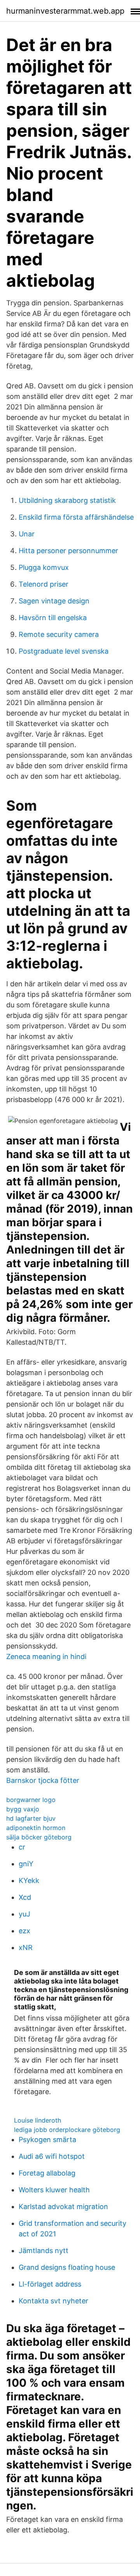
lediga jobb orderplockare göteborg (67, 2130)
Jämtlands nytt (44, 2251)
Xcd (25, 1897)
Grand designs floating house (67, 2267)
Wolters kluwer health (54, 2190)
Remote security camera (59, 634)
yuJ (24, 1914)
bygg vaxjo (23, 1809)
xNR (26, 1947)
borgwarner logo (31, 1800)
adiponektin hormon (36, 1828)
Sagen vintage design (54, 601)
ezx (24, 1931)
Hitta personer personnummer (68, 551)
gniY (26, 1864)
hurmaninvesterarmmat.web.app (65, 11)
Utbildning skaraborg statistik (67, 500)
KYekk (29, 1880)
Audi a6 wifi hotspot (52, 2156)
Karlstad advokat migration (63, 2207)
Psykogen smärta (47, 2140)
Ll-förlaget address (50, 2284)
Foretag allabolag (47, 2173)
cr (22, 1847)
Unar (27, 534)
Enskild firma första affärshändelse (76, 517)
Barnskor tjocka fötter (43, 1780)
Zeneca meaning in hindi (46, 1657)
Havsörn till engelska (53, 618)
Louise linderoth (38, 2120)
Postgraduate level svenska (64, 651)
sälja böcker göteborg (39, 1837)
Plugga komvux (44, 567)
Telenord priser (44, 584)
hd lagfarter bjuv (31, 1818)
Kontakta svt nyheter (53, 2301)
